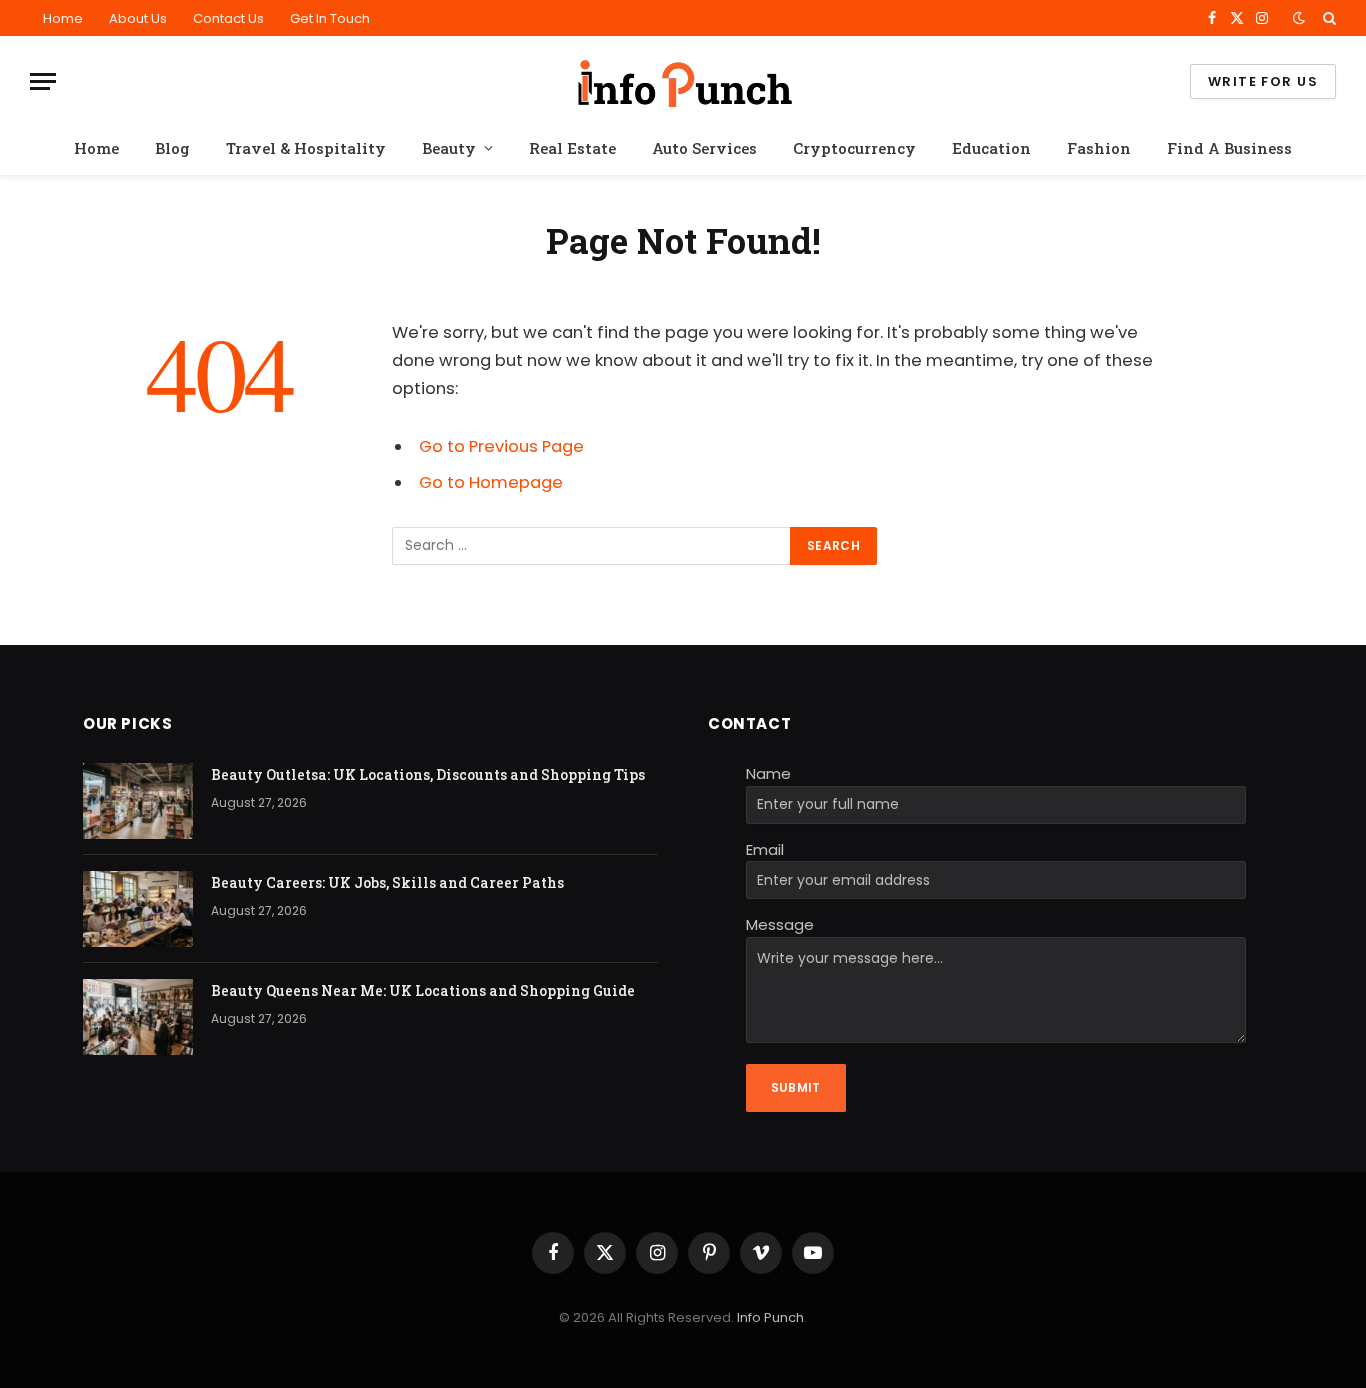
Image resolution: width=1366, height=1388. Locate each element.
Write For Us (1263, 81)
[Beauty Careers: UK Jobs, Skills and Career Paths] (138, 909)
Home (63, 18)
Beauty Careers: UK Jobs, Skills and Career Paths (387, 882)
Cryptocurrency (854, 148)
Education (991, 148)
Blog (172, 148)
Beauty (449, 148)
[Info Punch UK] (683, 81)
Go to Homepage (491, 482)
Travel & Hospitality (306, 148)
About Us (138, 18)
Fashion (1099, 148)
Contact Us (228, 18)
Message (780, 924)
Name (768, 773)
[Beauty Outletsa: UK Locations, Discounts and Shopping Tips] (138, 801)
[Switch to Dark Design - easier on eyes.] (1299, 18)
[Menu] (43, 81)
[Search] (1327, 18)
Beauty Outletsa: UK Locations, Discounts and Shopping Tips (428, 774)
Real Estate (572, 148)
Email (765, 849)
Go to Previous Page (501, 446)
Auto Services (704, 148)
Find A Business (1229, 148)
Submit (796, 1087)
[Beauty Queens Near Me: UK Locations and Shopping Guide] (138, 1017)
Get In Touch (330, 18)
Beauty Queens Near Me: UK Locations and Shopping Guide (423, 990)
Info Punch (770, 1317)
